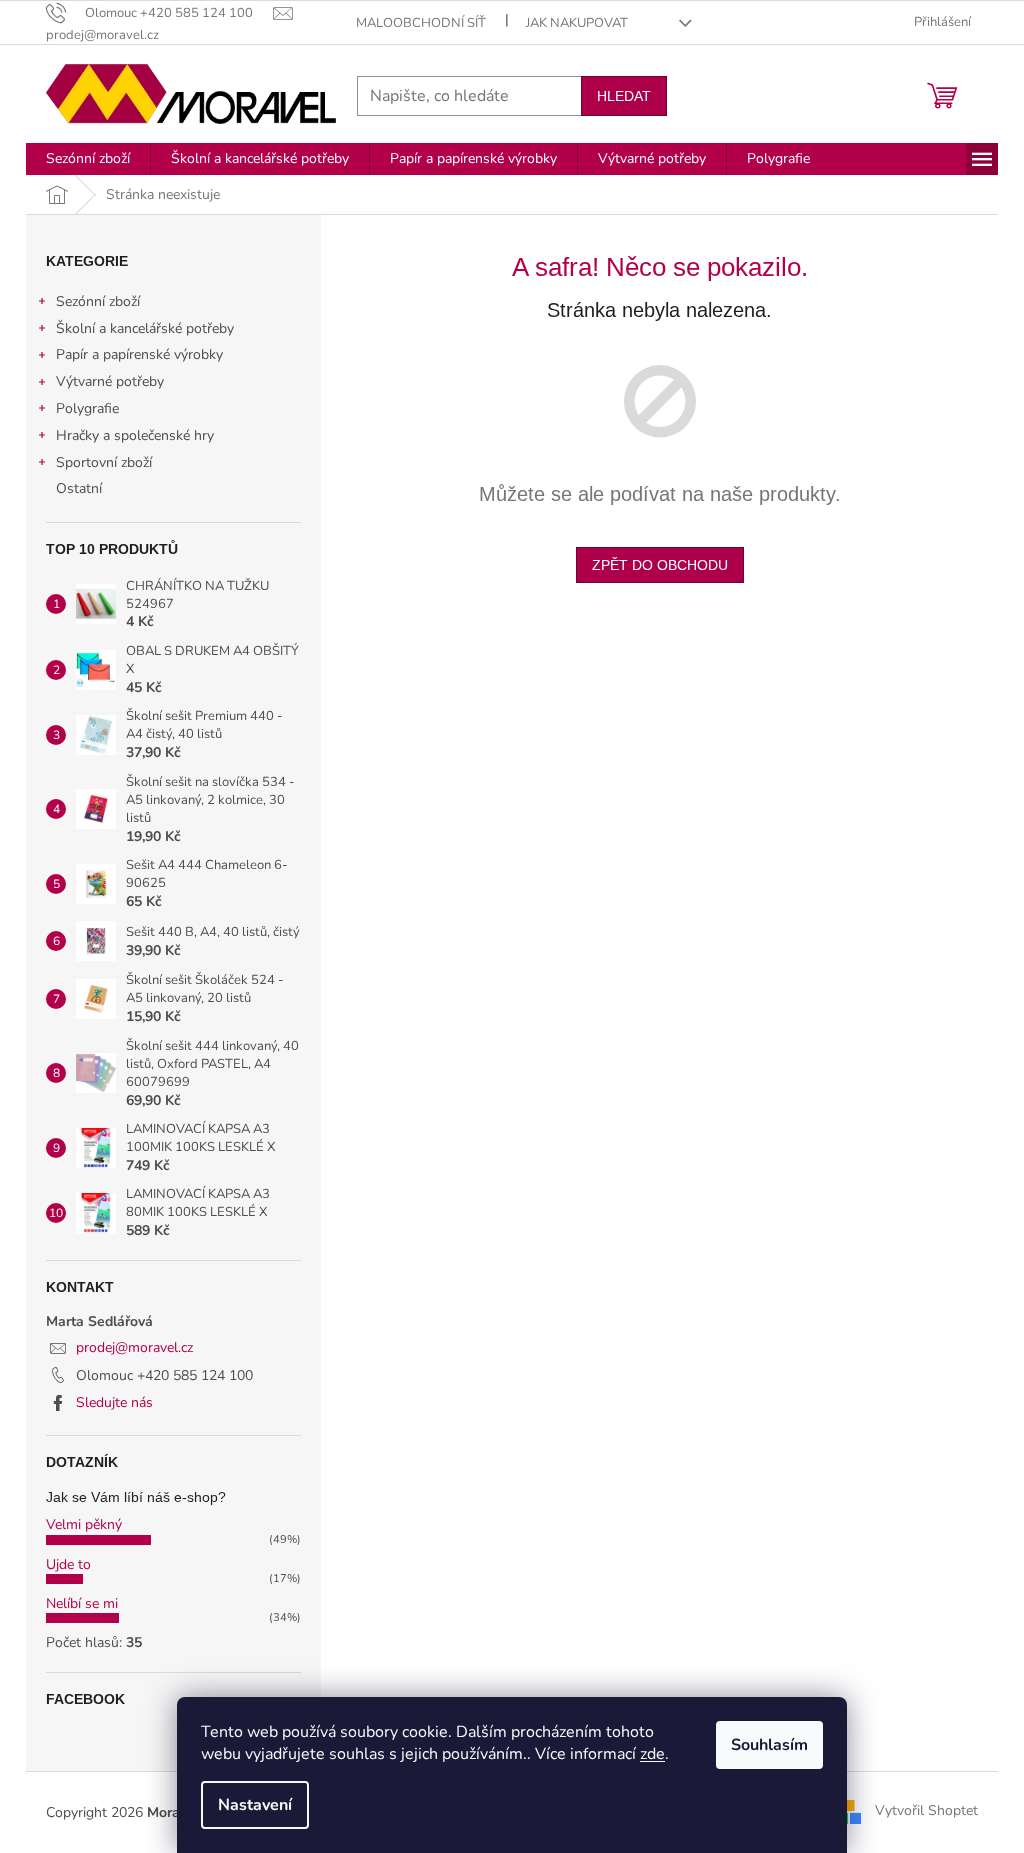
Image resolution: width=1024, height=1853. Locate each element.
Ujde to (68, 1564)
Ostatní (79, 488)
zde (652, 1754)
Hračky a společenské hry (135, 435)
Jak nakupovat (577, 23)
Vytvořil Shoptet (926, 1811)
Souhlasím (769, 1745)
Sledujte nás (114, 1402)
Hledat (624, 96)
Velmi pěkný (84, 1524)
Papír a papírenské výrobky (139, 354)
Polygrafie (87, 408)
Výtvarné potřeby (110, 381)
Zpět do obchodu (660, 565)
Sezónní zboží (98, 301)
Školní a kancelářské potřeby (145, 328)
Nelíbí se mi (82, 1603)
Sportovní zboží (104, 462)
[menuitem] (88, 159)
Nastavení (255, 1805)
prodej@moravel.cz (134, 1347)
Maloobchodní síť (421, 23)
